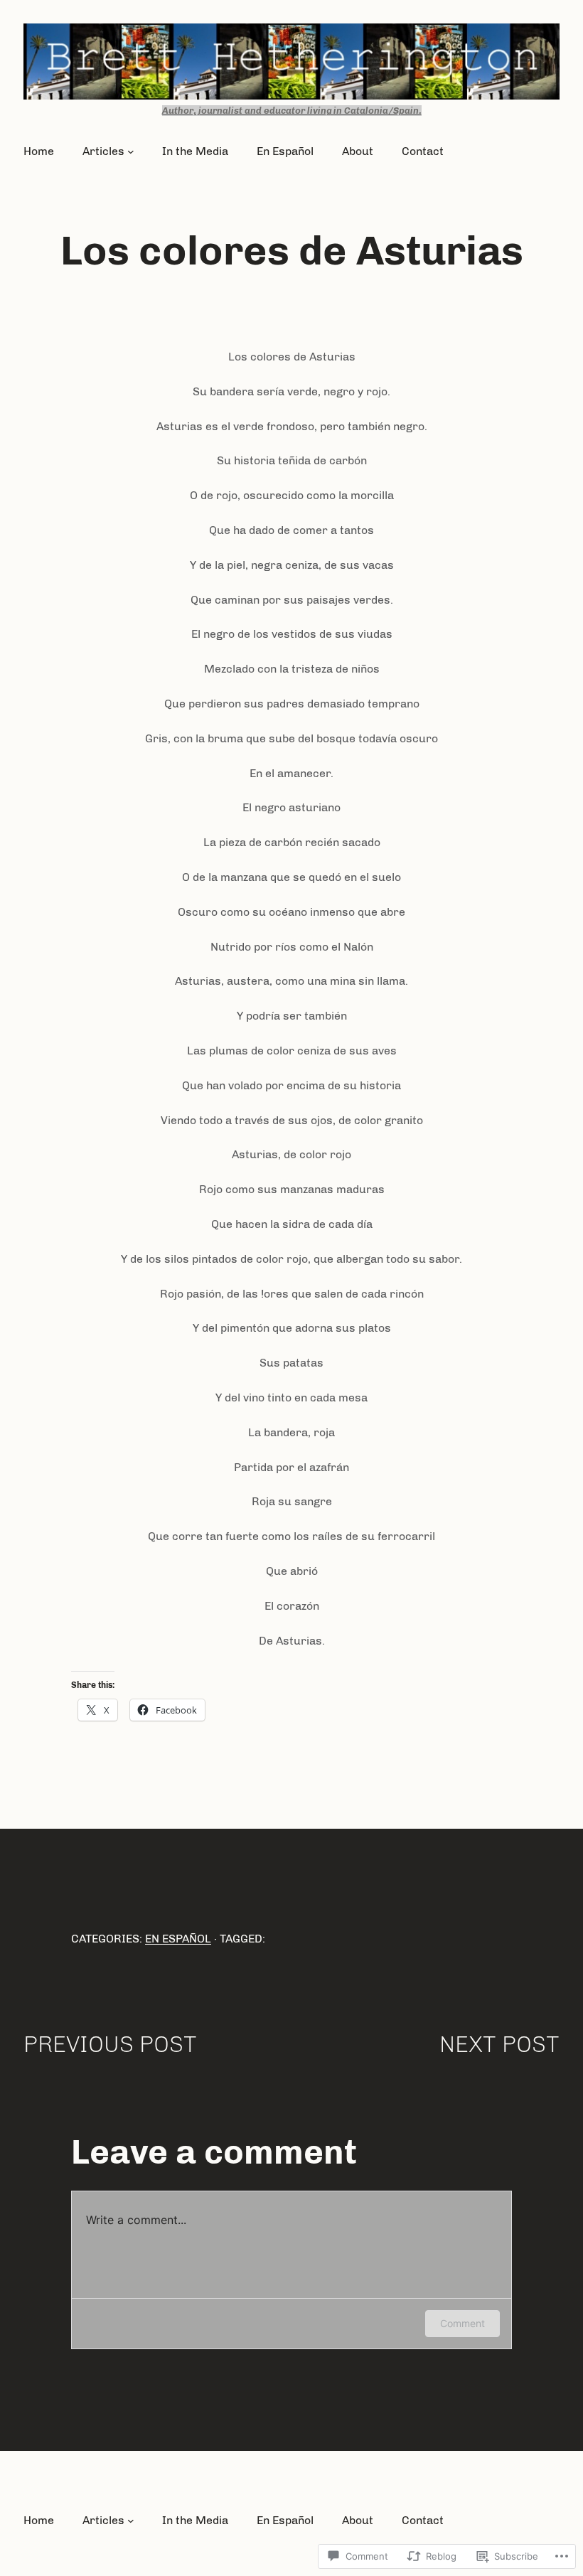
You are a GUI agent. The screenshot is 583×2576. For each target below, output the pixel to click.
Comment (462, 2323)
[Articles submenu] (131, 151)
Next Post (499, 2044)
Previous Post (110, 2044)
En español (178, 1939)
